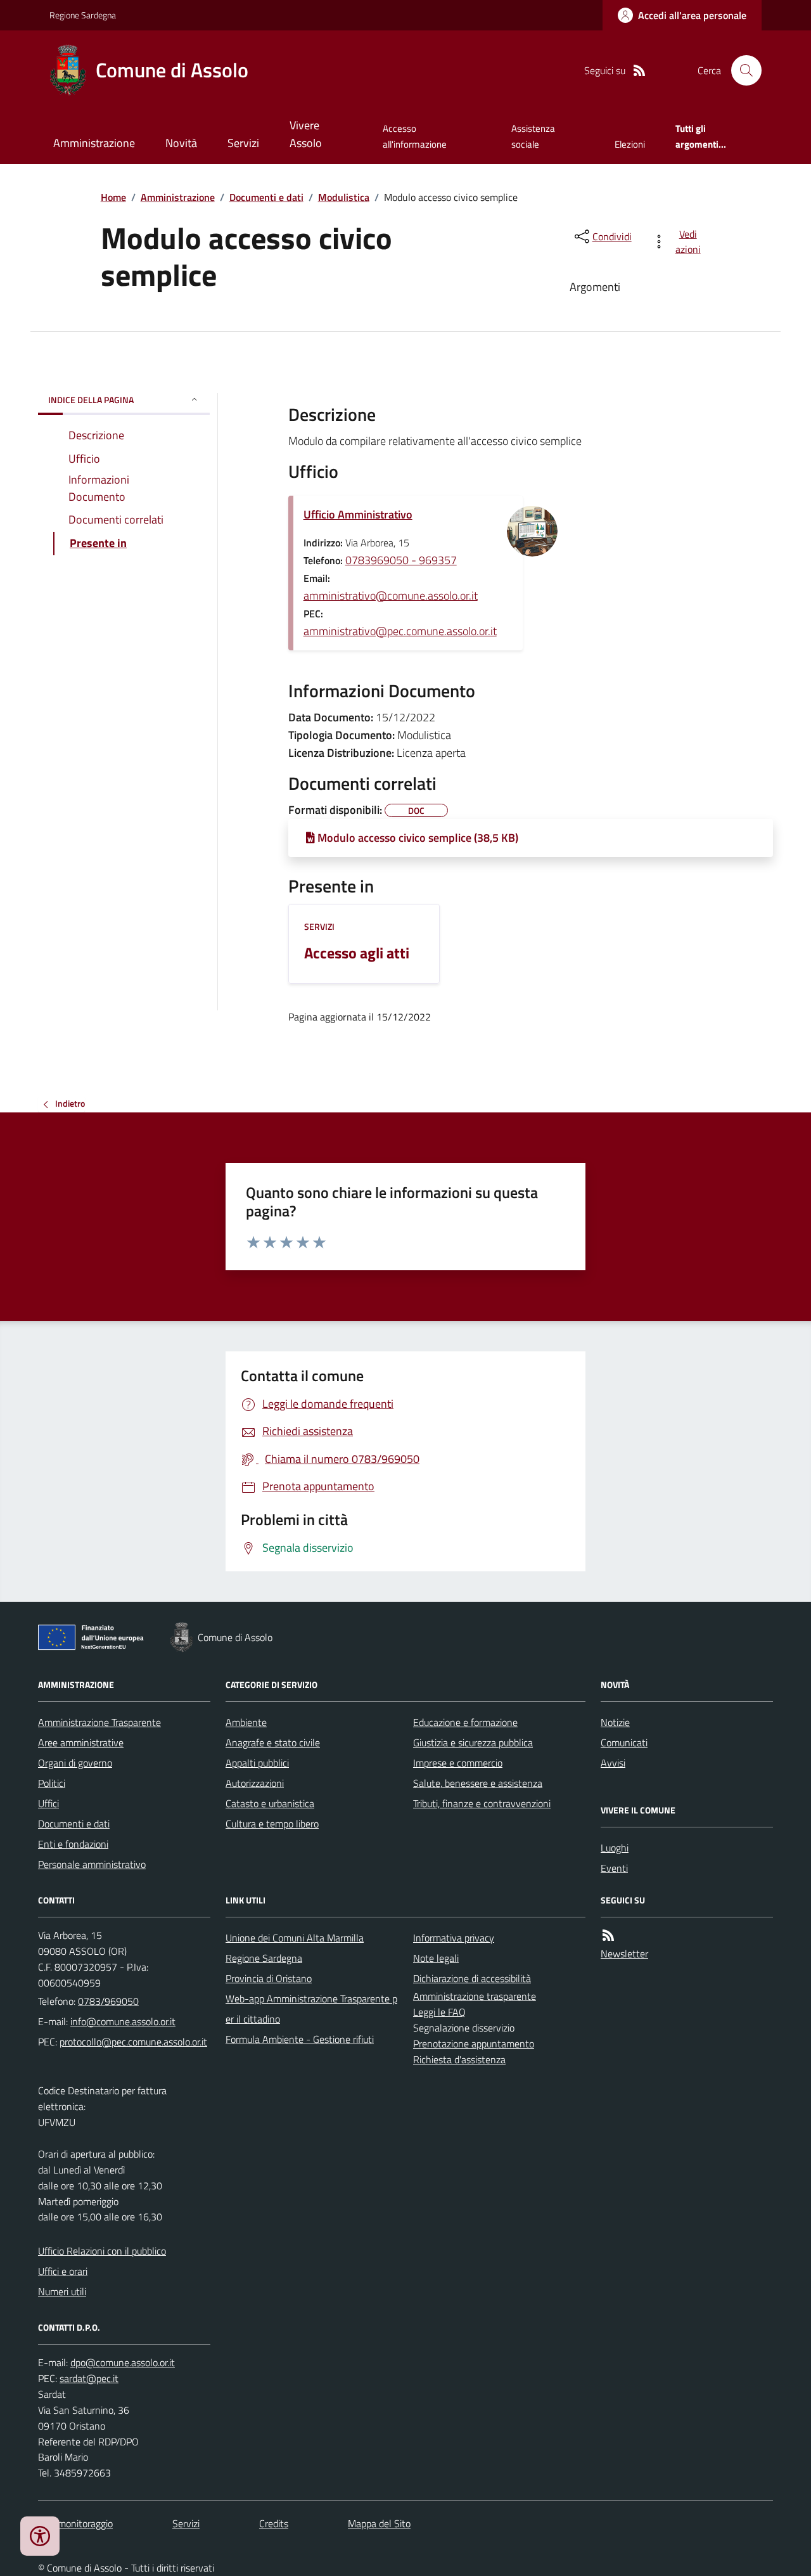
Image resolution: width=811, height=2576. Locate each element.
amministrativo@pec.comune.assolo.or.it (400, 631)
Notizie (615, 1722)
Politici (52, 1783)
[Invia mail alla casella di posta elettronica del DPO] (123, 2363)
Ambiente (246, 1722)
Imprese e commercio (458, 1763)
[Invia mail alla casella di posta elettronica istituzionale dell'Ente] (123, 2021)
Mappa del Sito (379, 2523)
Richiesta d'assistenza (459, 2059)
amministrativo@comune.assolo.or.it (391, 596)
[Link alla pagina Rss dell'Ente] (608, 1935)
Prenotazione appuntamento (474, 2044)
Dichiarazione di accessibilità (472, 1978)
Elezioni (630, 144)
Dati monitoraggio (75, 2523)
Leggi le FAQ (439, 2012)
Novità (181, 143)
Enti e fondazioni (73, 1844)
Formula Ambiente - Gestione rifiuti (300, 2039)
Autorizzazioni (255, 1783)
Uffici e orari (63, 2271)
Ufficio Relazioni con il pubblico (102, 2251)
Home (113, 197)
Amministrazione (94, 143)
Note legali (436, 1958)
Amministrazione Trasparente (99, 1722)
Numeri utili (62, 2291)
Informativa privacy (454, 1938)
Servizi (243, 143)
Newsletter (624, 1954)
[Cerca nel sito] (741, 70)
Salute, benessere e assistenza (478, 1783)
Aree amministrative (81, 1742)
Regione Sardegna (83, 15)
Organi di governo (75, 1763)
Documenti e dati (266, 197)
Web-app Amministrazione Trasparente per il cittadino (311, 2009)
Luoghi (615, 1848)
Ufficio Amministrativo (358, 514)
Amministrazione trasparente (475, 1996)
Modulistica (344, 197)
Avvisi (613, 1763)
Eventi (614, 1868)
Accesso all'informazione (415, 136)
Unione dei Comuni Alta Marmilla (295, 1938)
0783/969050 (108, 2001)
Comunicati (624, 1742)
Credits (274, 2523)
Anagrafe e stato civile (273, 1742)
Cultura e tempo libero (272, 1824)
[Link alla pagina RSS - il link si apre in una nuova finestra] (639, 71)
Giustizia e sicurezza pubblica (473, 1742)
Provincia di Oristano (269, 1978)
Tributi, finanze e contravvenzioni (482, 1803)
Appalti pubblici (257, 1763)
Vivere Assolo (306, 134)
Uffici (48, 1803)
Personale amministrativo (92, 1864)
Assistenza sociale (533, 136)
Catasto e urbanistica (270, 1803)
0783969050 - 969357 (401, 560)
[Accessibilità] (40, 2536)
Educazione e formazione (465, 1722)
